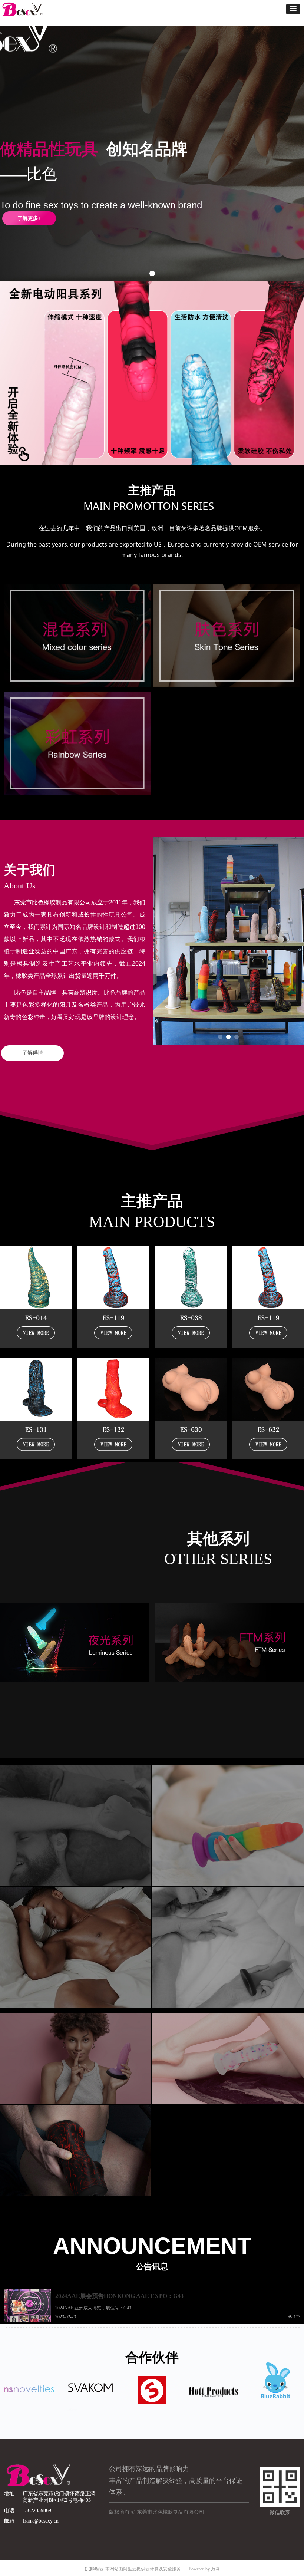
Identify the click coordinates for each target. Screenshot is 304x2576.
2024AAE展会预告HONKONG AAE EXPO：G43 (119, 2296)
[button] (293, 9)
